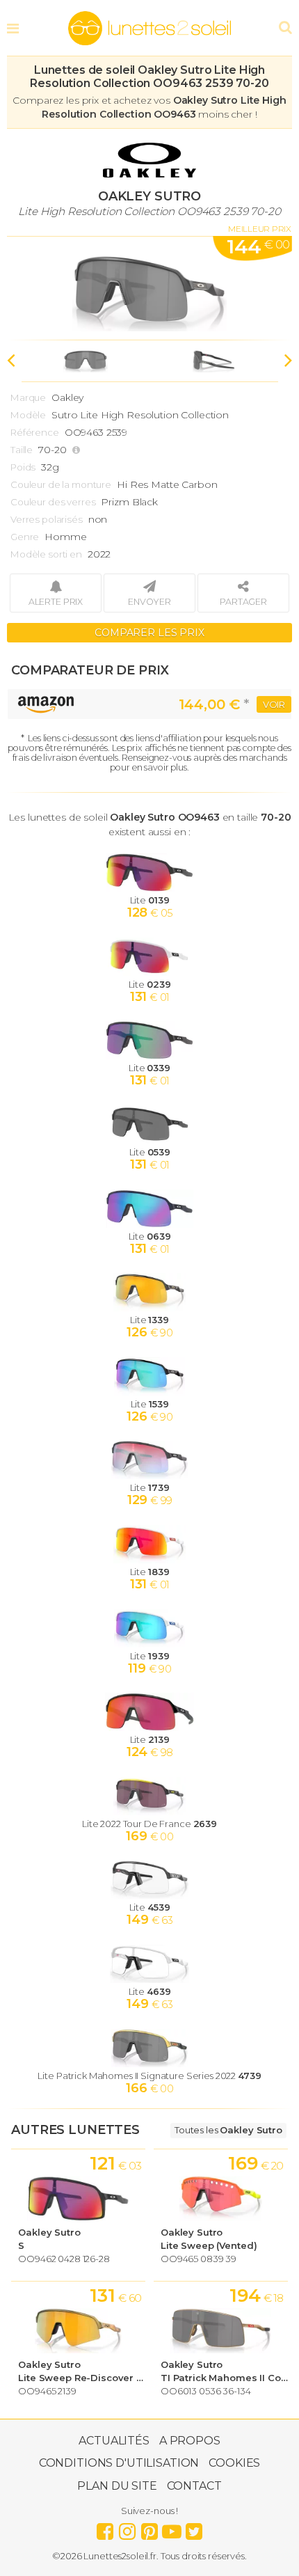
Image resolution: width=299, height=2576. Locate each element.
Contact (194, 2486)
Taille (22, 450)
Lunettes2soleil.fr (149, 29)
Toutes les (228, 2130)
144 (258, 246)
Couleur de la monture (61, 484)
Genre (25, 537)
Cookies (234, 2463)
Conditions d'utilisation (119, 2463)
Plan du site (117, 2486)
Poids (23, 467)
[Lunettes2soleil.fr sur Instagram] (127, 2528)
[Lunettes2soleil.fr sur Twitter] (194, 2528)
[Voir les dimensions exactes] (78, 450)
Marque (28, 397)
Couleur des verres (53, 502)
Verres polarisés (47, 519)
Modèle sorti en (46, 554)
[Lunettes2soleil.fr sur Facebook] (105, 2528)
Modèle (28, 415)
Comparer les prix (149, 633)
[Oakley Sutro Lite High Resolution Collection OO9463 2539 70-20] (149, 288)
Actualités (114, 2441)
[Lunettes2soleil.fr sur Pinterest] (149, 2528)
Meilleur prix (260, 229)
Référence (35, 432)
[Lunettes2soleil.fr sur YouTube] (172, 2528)
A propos (190, 2441)
